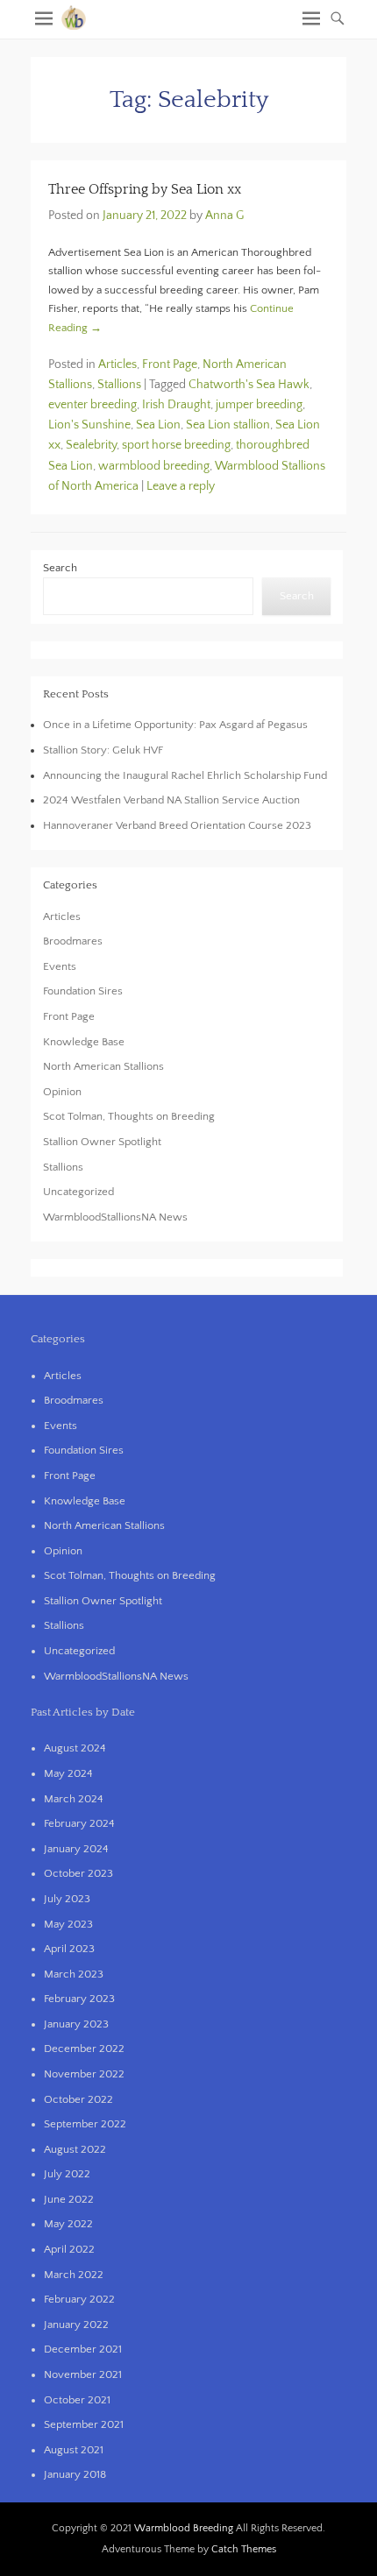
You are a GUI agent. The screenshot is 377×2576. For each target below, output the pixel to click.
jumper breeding (259, 405)
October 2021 (77, 2400)
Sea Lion (158, 425)
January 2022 (76, 2325)
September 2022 (85, 2124)
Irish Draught (176, 405)
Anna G (224, 216)
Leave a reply (181, 486)
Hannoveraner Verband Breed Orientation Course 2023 (177, 825)
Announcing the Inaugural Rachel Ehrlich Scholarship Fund (185, 775)
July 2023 (67, 1899)
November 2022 (84, 2074)
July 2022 (67, 2174)
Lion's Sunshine (89, 425)
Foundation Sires (83, 991)
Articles (117, 364)
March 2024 (74, 1799)
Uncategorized (78, 1192)
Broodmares (73, 941)
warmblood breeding (154, 466)
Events (60, 966)
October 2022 (78, 2099)
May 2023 (68, 1924)
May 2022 (68, 2224)
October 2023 (78, 1873)
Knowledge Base (84, 1042)
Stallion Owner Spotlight (102, 1142)
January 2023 (76, 2024)
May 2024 (68, 1773)
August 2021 (74, 2450)
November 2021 (83, 2374)
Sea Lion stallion (228, 425)
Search (60, 568)
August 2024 (75, 1748)
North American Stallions (103, 1066)
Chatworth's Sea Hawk (249, 385)
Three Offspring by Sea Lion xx (145, 189)
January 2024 (76, 1849)
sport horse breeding (176, 445)
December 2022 (84, 2049)
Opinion (62, 1092)
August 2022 (75, 2149)
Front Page (170, 364)
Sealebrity (91, 445)
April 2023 (69, 1949)
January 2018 (75, 2474)
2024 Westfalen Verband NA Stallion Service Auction (171, 800)
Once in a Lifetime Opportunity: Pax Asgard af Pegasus (175, 725)
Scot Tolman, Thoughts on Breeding (129, 1116)
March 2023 (74, 1974)
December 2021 (83, 2349)
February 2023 (79, 1999)
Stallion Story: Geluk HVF (103, 750)
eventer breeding (92, 405)
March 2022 (74, 2275)
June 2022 (69, 2199)
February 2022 (79, 2299)
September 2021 (84, 2424)
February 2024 (79, 1823)
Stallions (119, 385)
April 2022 (69, 2249)
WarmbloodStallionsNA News (115, 1217)
